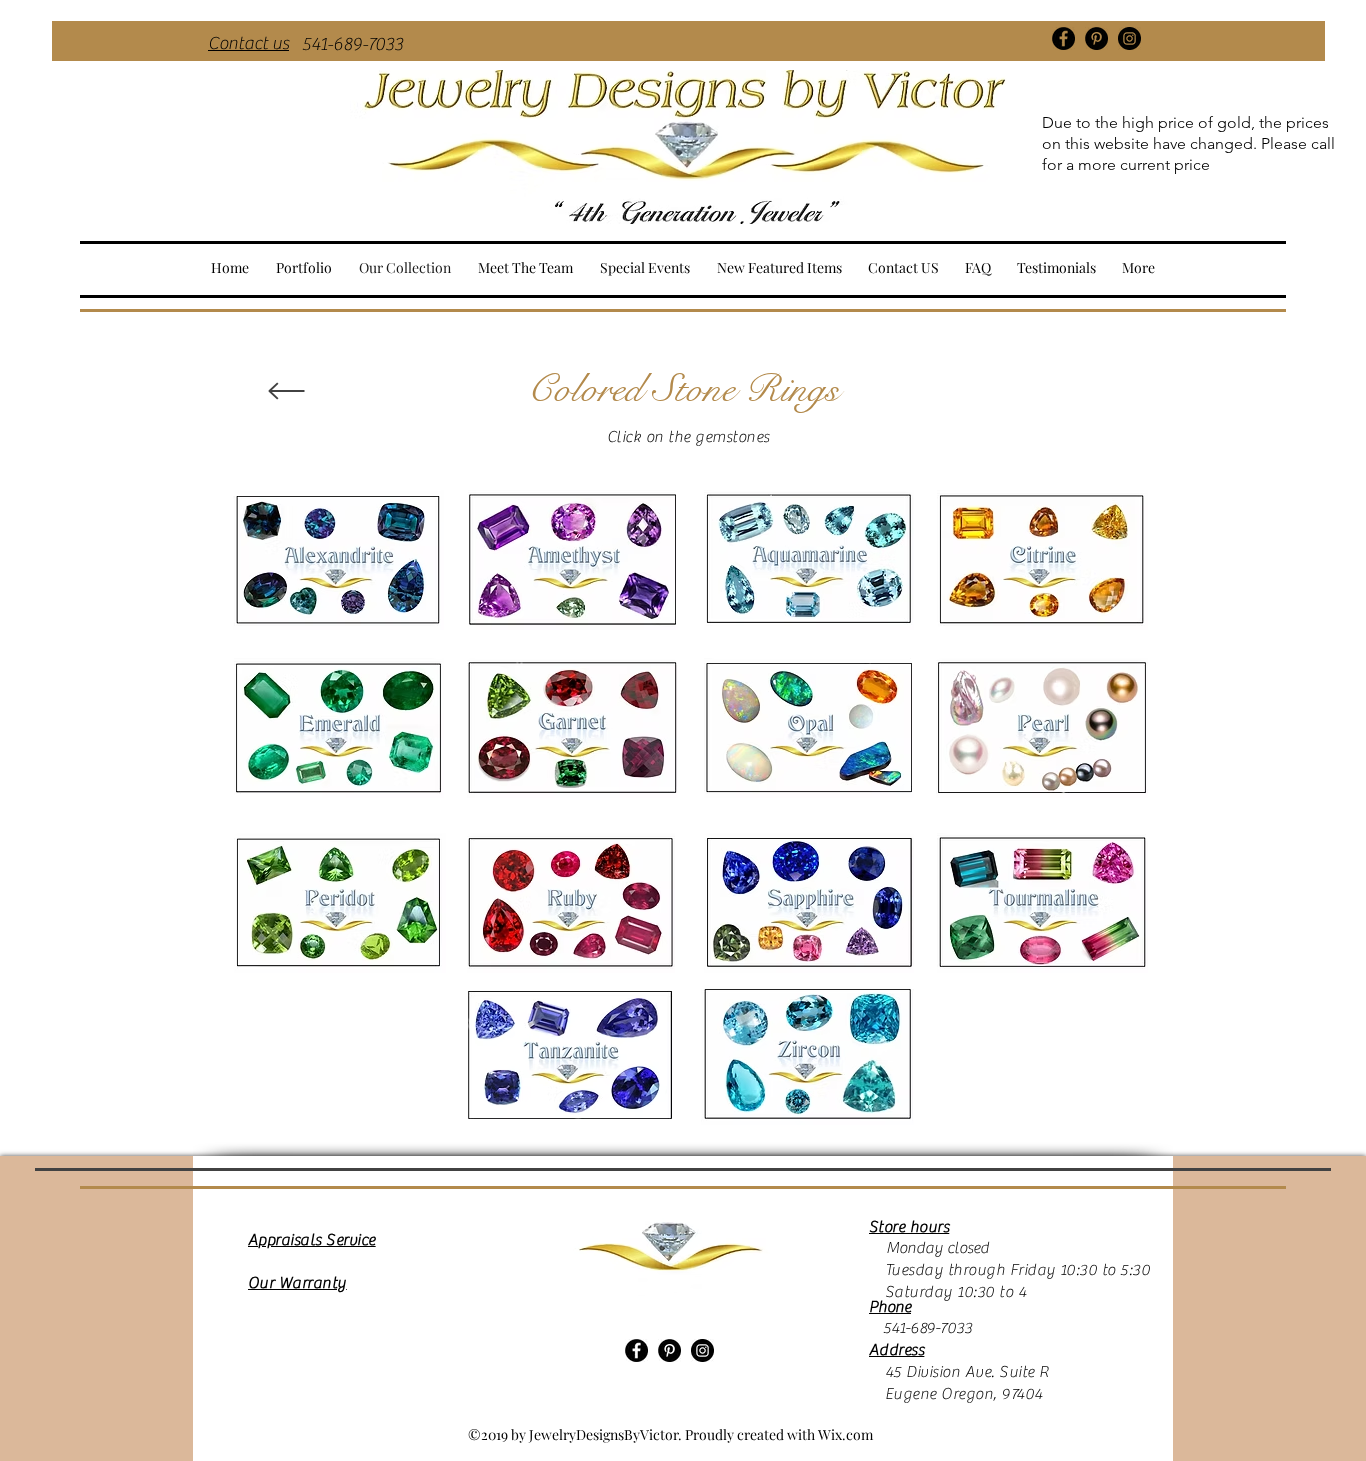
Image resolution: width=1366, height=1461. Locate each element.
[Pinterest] (1096, 38)
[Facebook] (1063, 38)
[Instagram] (1129, 38)
